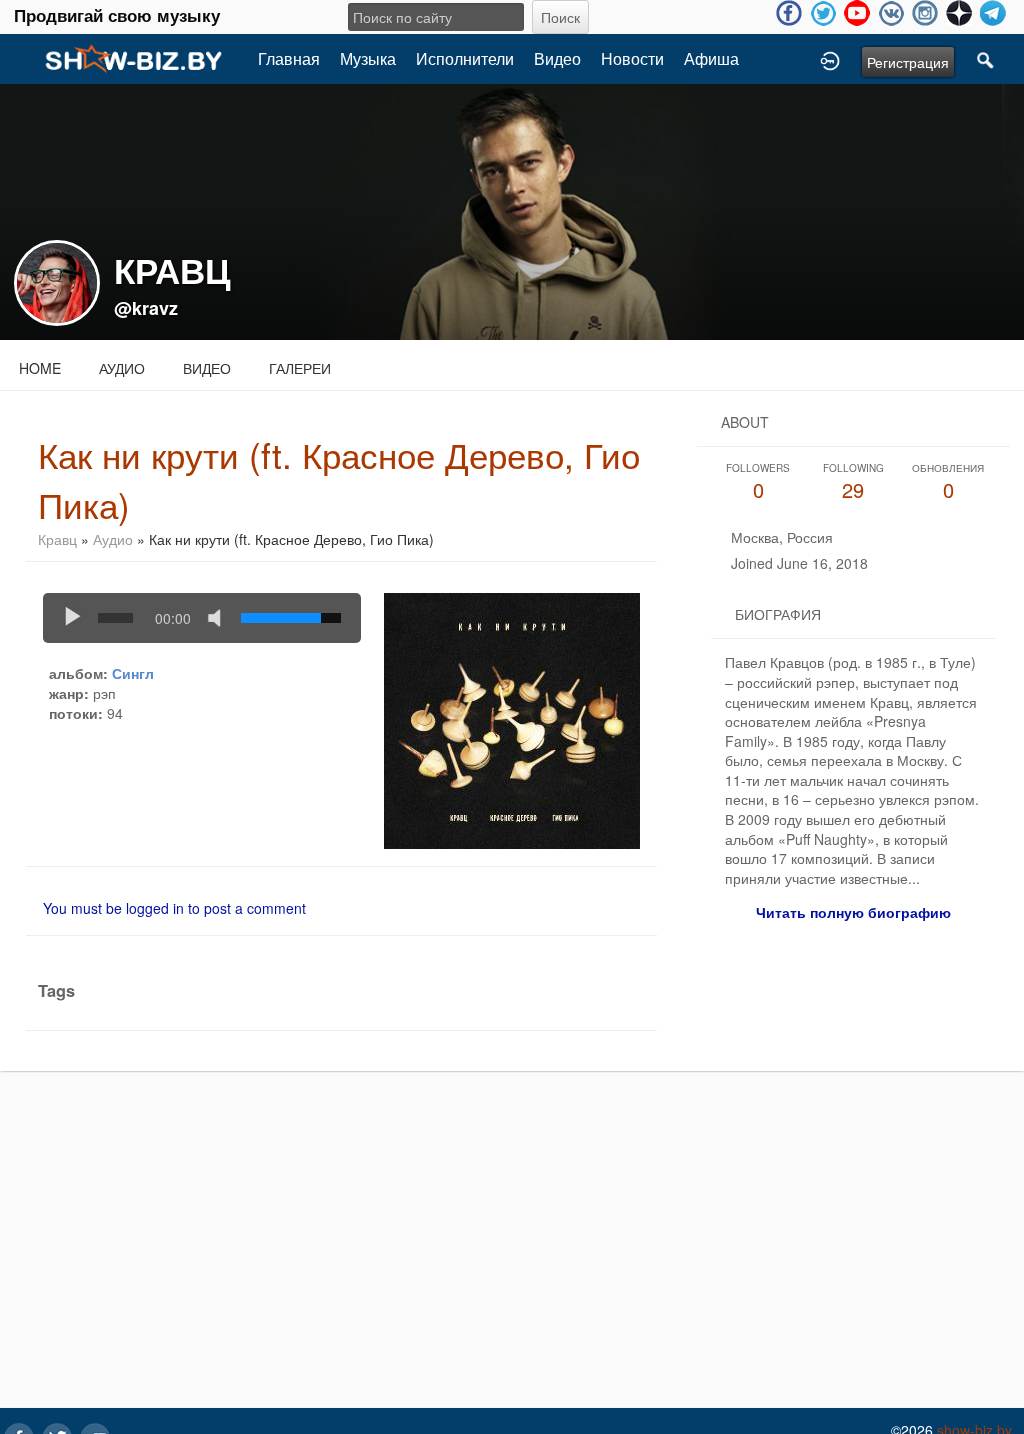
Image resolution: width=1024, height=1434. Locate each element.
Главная (289, 58)
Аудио (122, 368)
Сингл (133, 673)
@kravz (146, 308)
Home (40, 368)
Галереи (300, 368)
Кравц (57, 539)
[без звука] (219, 618)
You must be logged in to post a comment (174, 908)
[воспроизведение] (73, 618)
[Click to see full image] (512, 210)
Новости (632, 58)
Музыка (368, 58)
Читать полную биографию (853, 912)
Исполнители (465, 58)
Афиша (711, 58)
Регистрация (908, 62)
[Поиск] (986, 59)
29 (853, 482)
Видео (557, 58)
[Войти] (830, 59)
